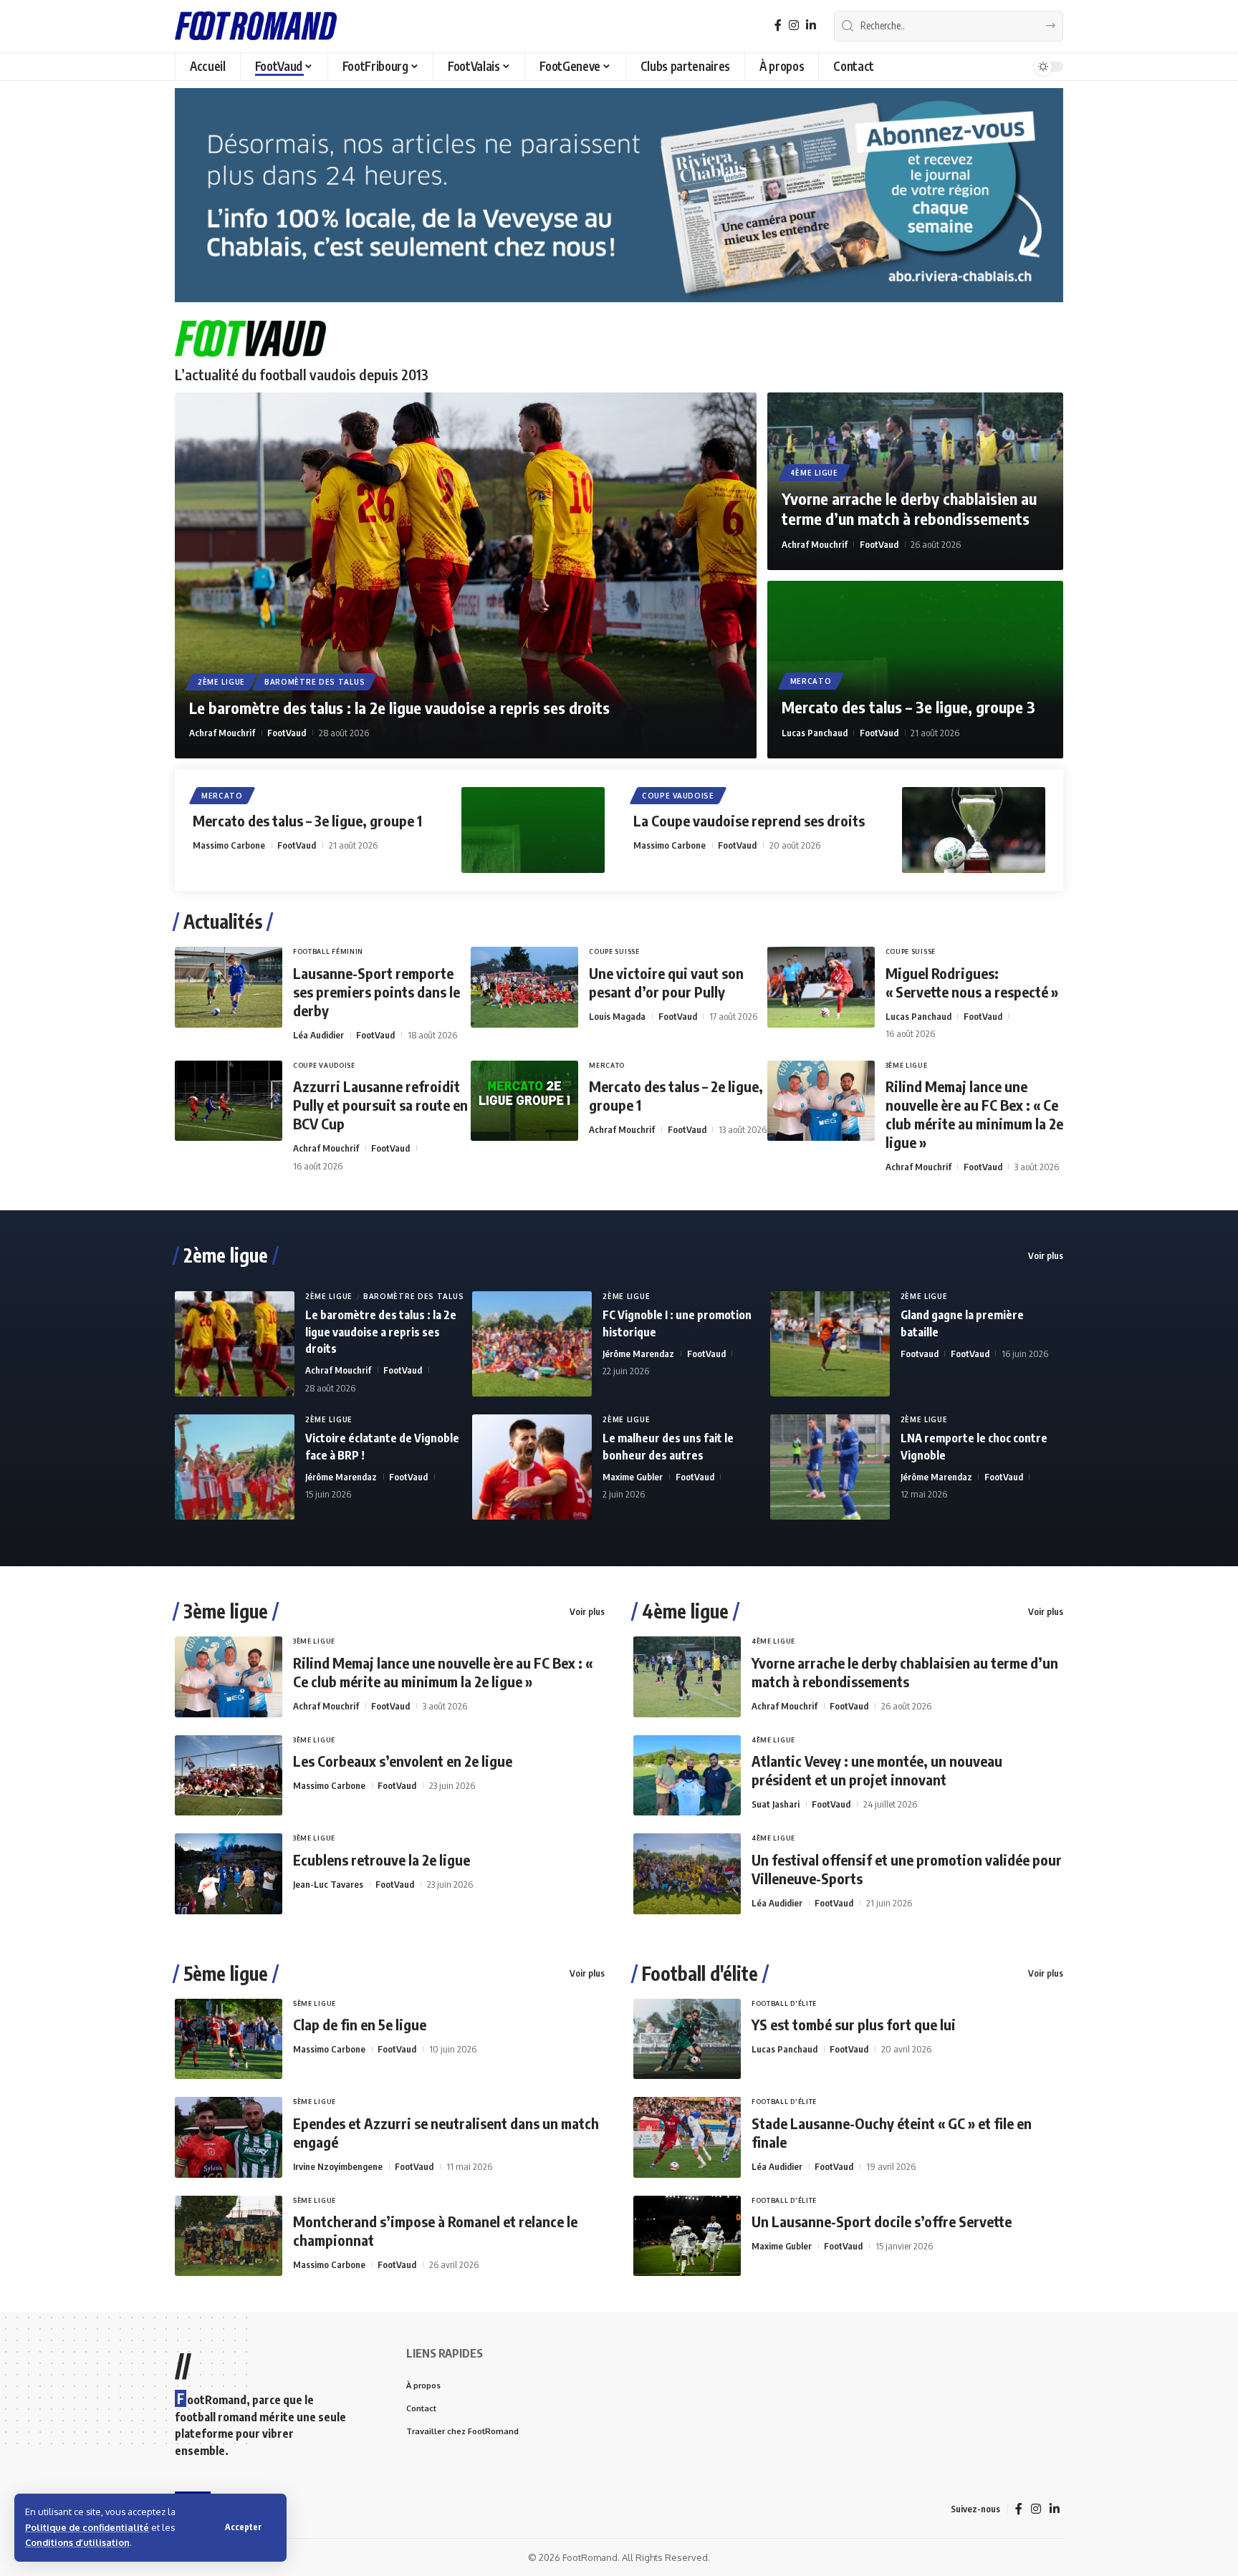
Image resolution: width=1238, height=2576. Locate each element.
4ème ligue (685, 1611)
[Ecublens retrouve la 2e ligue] (229, 1874)
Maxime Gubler (633, 1477)
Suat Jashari (776, 1804)
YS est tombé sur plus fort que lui (854, 2024)
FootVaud (287, 733)
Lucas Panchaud (815, 733)
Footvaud (920, 1354)
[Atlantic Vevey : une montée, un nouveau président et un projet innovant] (687, 1776)
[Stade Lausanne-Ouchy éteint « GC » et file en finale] (687, 2137)
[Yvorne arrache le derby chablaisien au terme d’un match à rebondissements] (687, 1677)
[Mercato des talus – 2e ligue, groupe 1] (524, 1101)
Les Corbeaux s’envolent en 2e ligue (403, 1761)
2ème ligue (226, 1255)
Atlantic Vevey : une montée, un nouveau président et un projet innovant (877, 1770)
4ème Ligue (814, 473)
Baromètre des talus (315, 682)
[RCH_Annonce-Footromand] (619, 194)
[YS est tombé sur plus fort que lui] (687, 2039)
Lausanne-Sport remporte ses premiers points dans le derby (376, 992)
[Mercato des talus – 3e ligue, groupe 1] (533, 830)
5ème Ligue (315, 2003)
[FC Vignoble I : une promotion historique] (532, 1344)
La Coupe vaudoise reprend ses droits (749, 820)
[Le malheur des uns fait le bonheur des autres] (532, 1467)
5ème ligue (226, 1974)
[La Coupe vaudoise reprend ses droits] (974, 830)
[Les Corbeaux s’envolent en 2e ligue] (229, 1776)
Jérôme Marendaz (638, 1354)
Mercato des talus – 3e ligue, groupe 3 (908, 707)
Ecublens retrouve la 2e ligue (382, 1859)
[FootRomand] (256, 26)
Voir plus (1046, 1255)
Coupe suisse (614, 951)
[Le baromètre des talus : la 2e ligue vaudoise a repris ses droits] (466, 575)
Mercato (811, 681)
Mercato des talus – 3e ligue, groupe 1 (307, 820)
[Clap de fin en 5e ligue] (229, 2039)
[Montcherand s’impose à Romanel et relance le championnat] (229, 2236)
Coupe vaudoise (678, 796)
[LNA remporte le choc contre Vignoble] (830, 1467)
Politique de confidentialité (87, 2527)
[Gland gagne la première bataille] (830, 1344)
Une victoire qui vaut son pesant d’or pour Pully (666, 982)
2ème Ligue (221, 682)
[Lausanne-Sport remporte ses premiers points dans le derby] (229, 987)
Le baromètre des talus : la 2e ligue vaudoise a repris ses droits (399, 708)
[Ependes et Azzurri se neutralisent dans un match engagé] (229, 2137)
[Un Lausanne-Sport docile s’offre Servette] (687, 2236)
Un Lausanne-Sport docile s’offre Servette (882, 2221)
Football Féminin (328, 951)
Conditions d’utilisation (77, 2542)
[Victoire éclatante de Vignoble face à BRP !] (235, 1467)
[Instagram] (794, 25)
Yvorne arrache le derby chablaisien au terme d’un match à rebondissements (909, 509)
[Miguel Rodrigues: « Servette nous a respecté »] (821, 987)
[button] (243, 2527)
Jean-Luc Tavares (328, 1884)
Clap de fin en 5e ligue (360, 2024)
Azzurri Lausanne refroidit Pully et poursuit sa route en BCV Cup (380, 1105)
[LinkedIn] (811, 25)
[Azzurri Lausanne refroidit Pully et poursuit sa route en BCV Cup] (229, 1101)
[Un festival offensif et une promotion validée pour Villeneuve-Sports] (687, 1874)
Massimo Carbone (229, 845)
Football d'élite (700, 1974)
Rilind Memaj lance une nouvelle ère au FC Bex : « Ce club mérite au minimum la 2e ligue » (974, 1114)
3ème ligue (226, 1611)
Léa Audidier (318, 1035)
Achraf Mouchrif (222, 733)
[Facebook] (778, 25)
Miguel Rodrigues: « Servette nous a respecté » (972, 982)
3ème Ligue (907, 1065)
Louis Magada (617, 1016)
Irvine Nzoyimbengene (338, 2166)
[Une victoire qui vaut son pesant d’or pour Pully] (524, 987)
